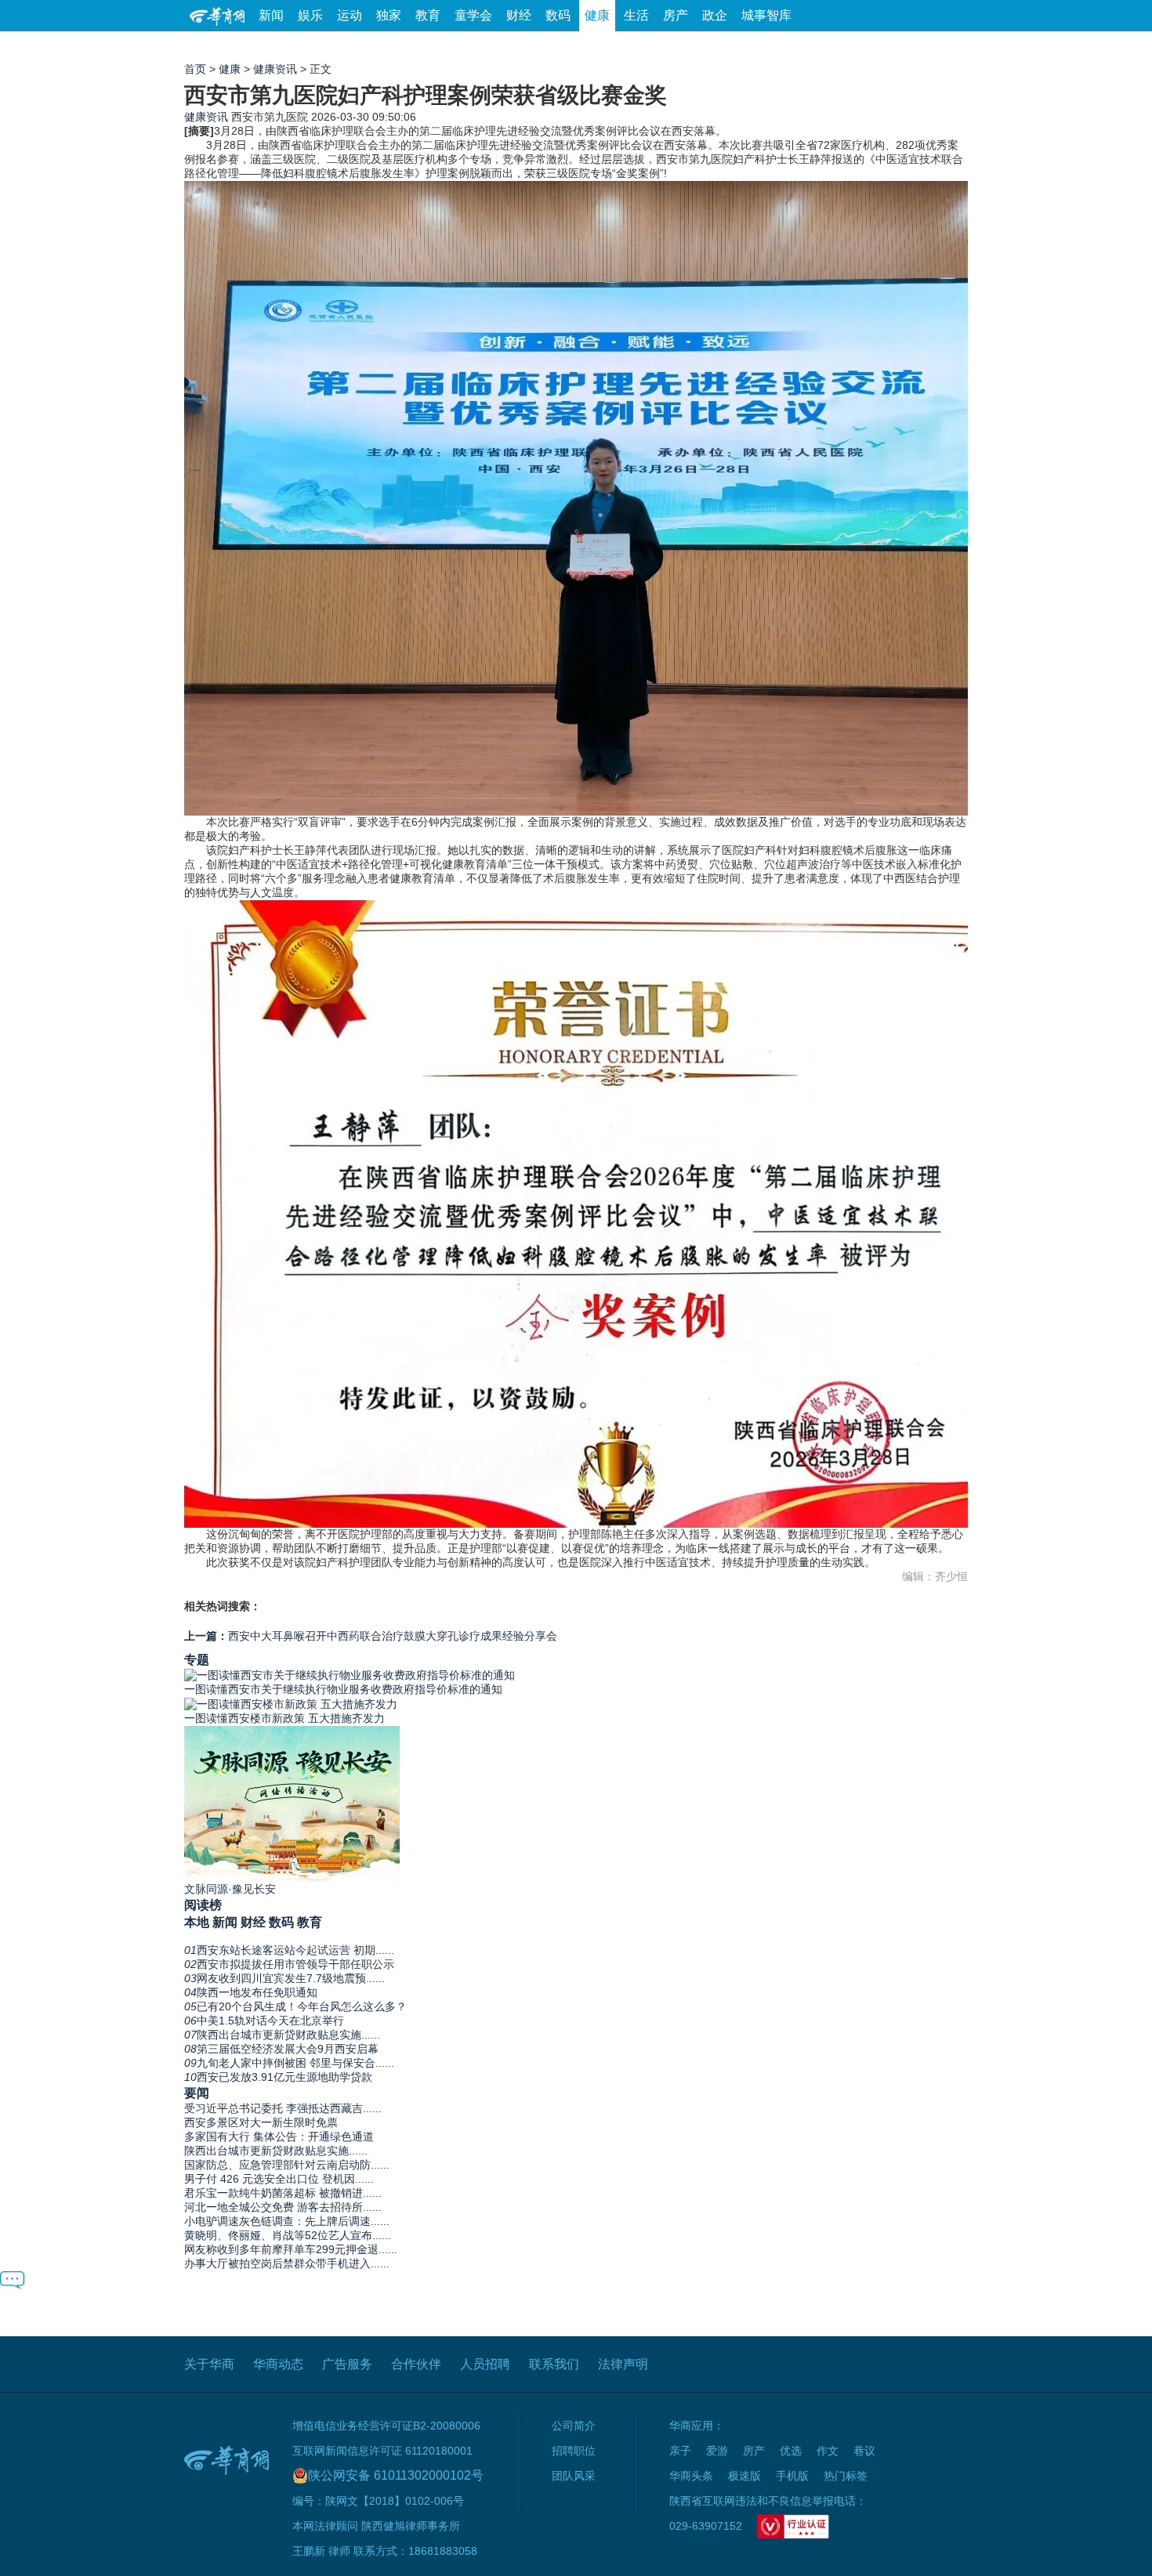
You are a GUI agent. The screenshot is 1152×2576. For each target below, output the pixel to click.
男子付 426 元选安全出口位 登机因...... (279, 2179)
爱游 (911, 47)
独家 (389, 15)
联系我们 (554, 2364)
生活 (636, 15)
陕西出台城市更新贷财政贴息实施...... (276, 2151)
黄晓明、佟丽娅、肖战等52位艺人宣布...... (288, 2235)
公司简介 (574, 2426)
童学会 (473, 15)
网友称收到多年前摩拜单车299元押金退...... (291, 2249)
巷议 (864, 2451)
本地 (197, 1922)
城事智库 (766, 15)
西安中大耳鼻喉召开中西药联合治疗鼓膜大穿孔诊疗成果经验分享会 (371, 1636)
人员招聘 (485, 2364)
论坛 (781, 47)
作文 (828, 2451)
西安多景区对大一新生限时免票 (261, 2122)
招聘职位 (574, 2451)
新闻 (271, 15)
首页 (195, 69)
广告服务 (347, 2364)
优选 (950, 47)
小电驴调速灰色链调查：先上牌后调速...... (287, 2221)
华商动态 (278, 2364)
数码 (558, 15)
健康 (597, 15)
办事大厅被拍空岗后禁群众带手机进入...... (287, 2263)
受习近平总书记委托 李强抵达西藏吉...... (283, 2108)
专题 (197, 1659)
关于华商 (209, 2364)
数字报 (826, 47)
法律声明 (623, 2364)
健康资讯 (275, 69)
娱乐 (310, 15)
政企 (715, 15)
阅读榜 (203, 1905)
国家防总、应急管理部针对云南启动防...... (287, 2165)
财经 (519, 15)
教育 (428, 15)
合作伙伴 (416, 2364)
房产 (676, 15)
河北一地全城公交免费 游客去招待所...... (283, 2207)
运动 (350, 15)
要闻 (197, 2093)
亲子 (680, 2451)
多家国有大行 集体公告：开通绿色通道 (279, 2136)
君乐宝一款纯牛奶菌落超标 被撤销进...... (283, 2193)
